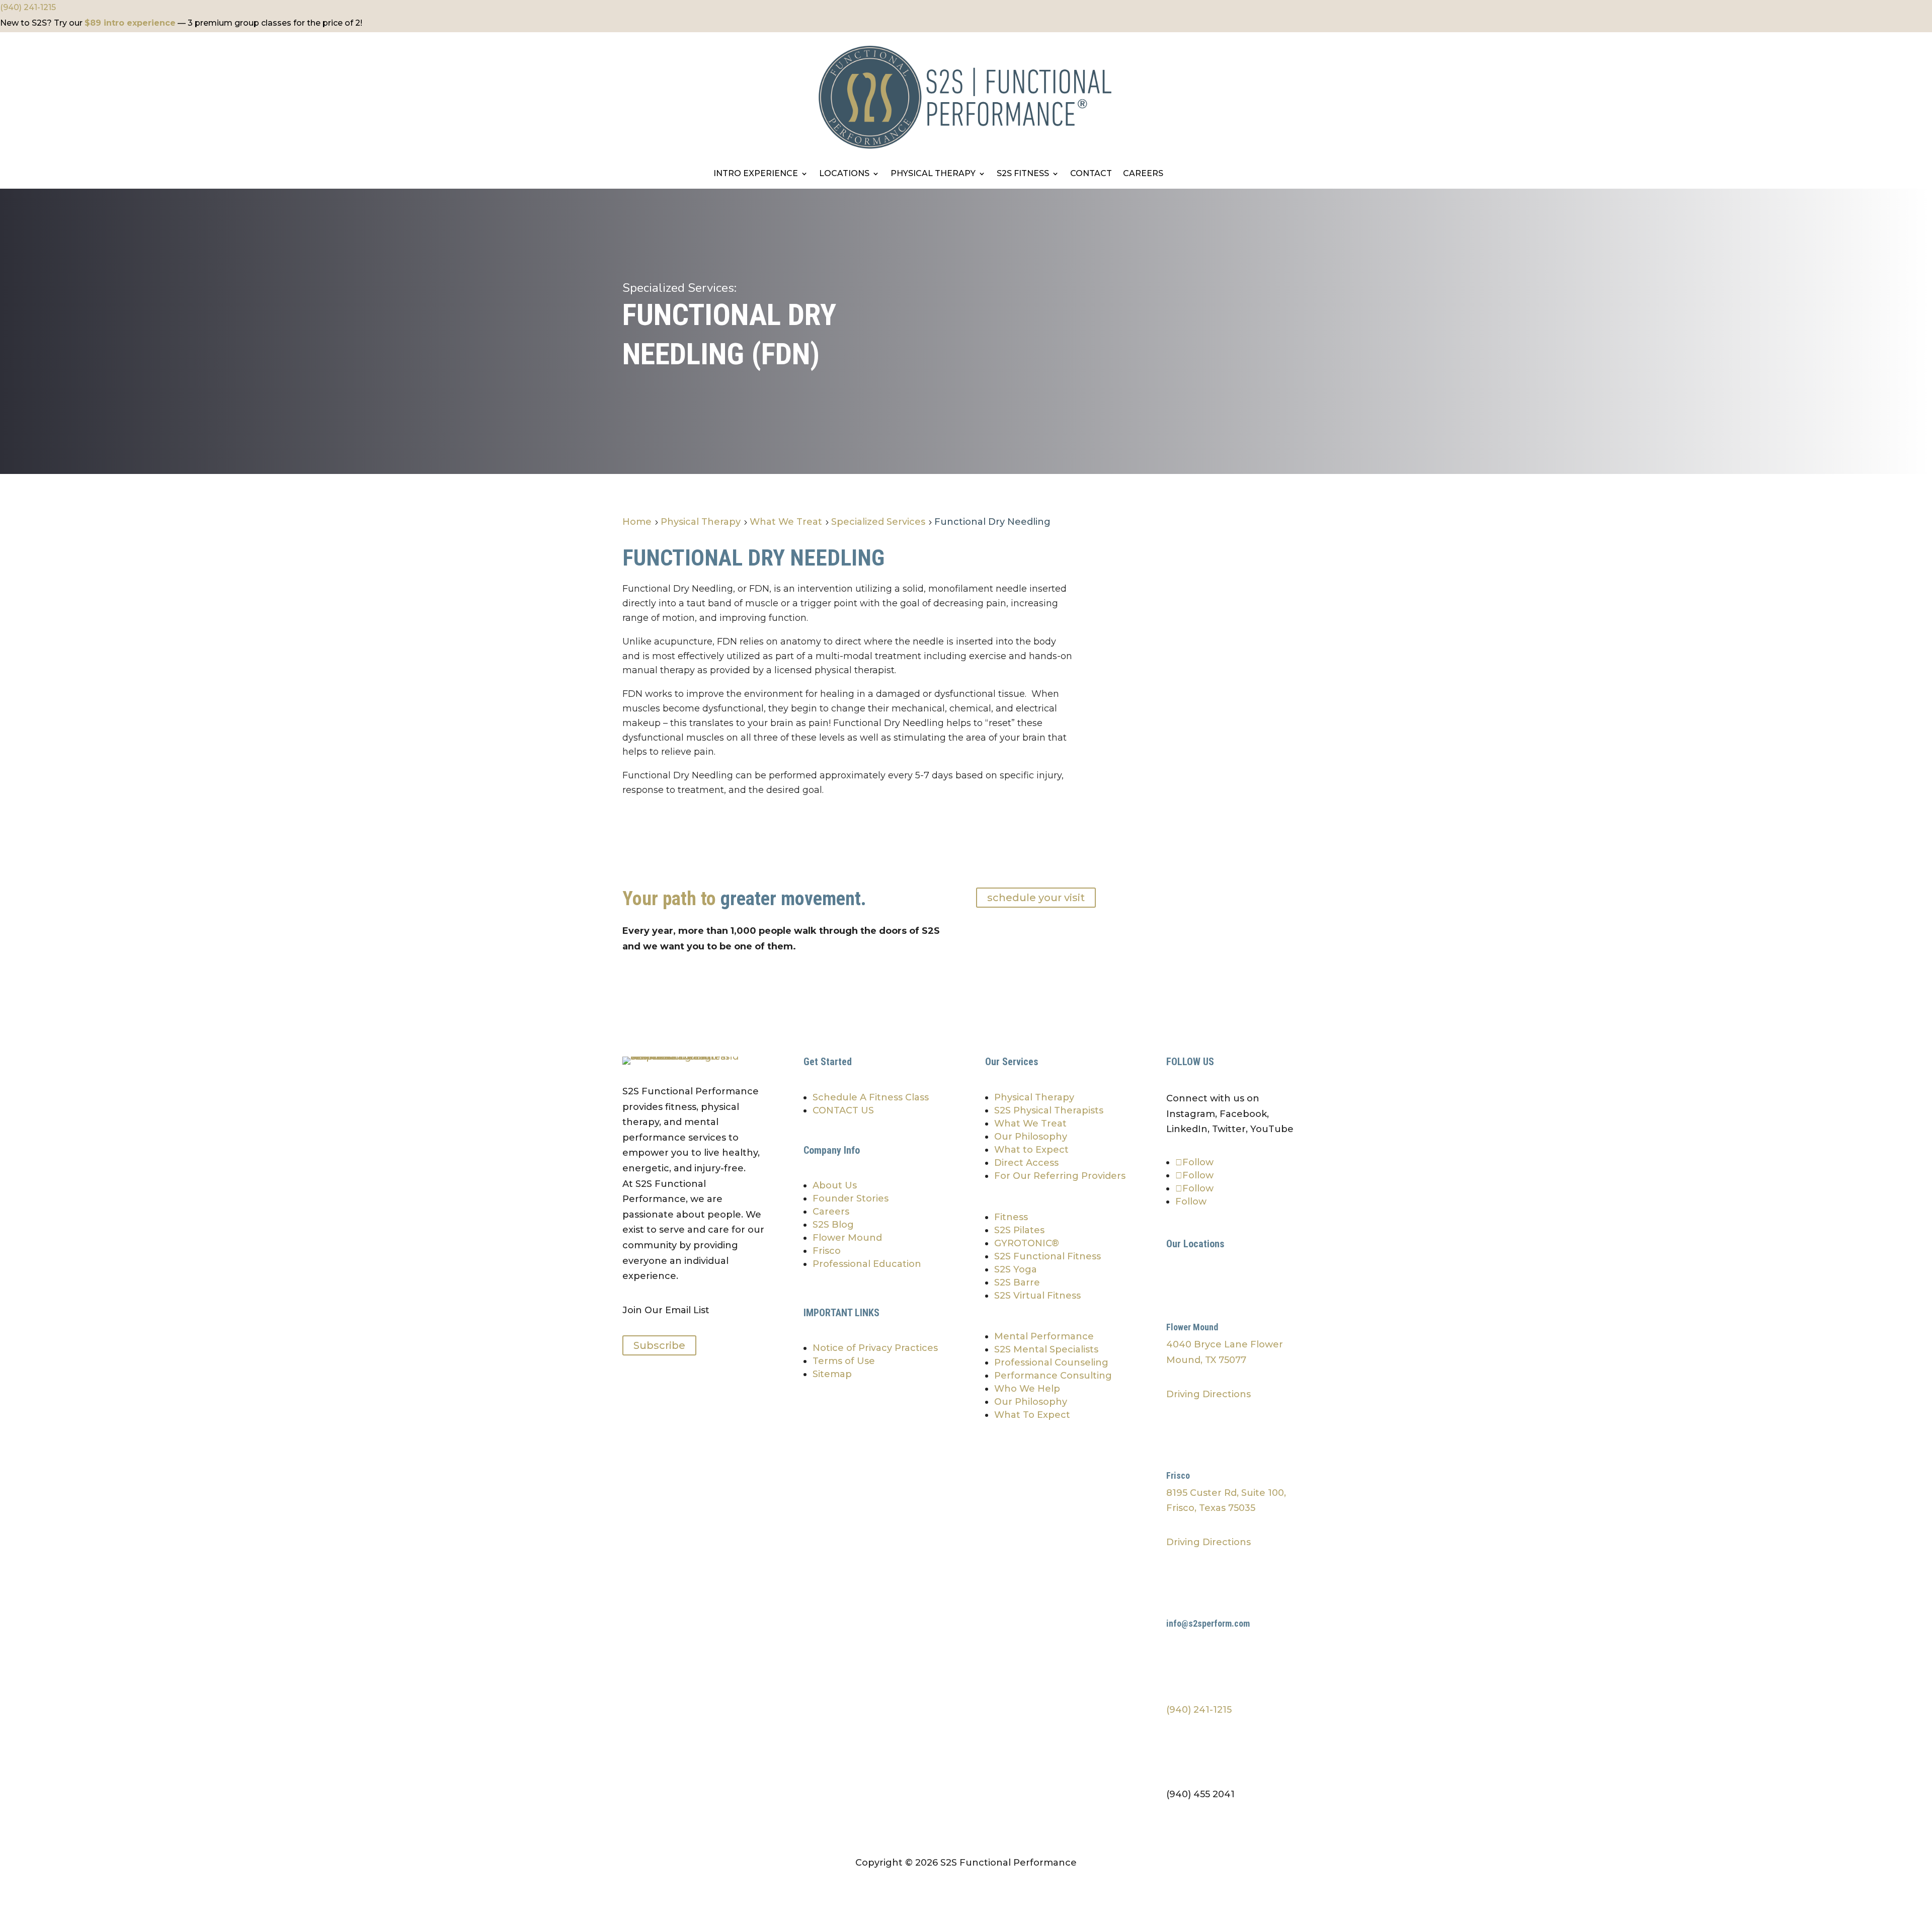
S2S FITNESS (1023, 174)
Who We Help (1027, 1389)
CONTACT (1091, 174)
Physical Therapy (1034, 1097)
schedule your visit (1036, 898)
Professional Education (867, 1264)
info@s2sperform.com (1208, 1623)
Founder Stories (851, 1198)
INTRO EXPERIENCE (756, 174)
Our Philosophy (1031, 1137)
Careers (831, 1212)
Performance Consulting (1053, 1376)
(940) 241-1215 (28, 7)
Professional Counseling (1051, 1363)
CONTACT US (843, 1110)
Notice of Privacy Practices (875, 1348)
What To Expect (1032, 1415)
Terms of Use (844, 1361)
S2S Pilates (1019, 1230)
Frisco (827, 1251)
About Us (835, 1185)
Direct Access (1026, 1163)
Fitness (1011, 1217)
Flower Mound (847, 1238)
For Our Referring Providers (1060, 1176)
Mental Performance (1044, 1336)
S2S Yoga (1016, 1269)
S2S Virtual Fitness (1037, 1296)
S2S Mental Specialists (1046, 1349)
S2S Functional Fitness (1048, 1256)
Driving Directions (1209, 1394)
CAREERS (1143, 174)
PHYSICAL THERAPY (933, 174)
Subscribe (659, 1345)
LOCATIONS (844, 174)
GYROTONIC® (1027, 1243)
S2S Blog (833, 1225)
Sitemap (832, 1374)
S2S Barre (1017, 1283)
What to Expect (1031, 1150)
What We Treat (1030, 1124)
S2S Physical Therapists (1049, 1110)
